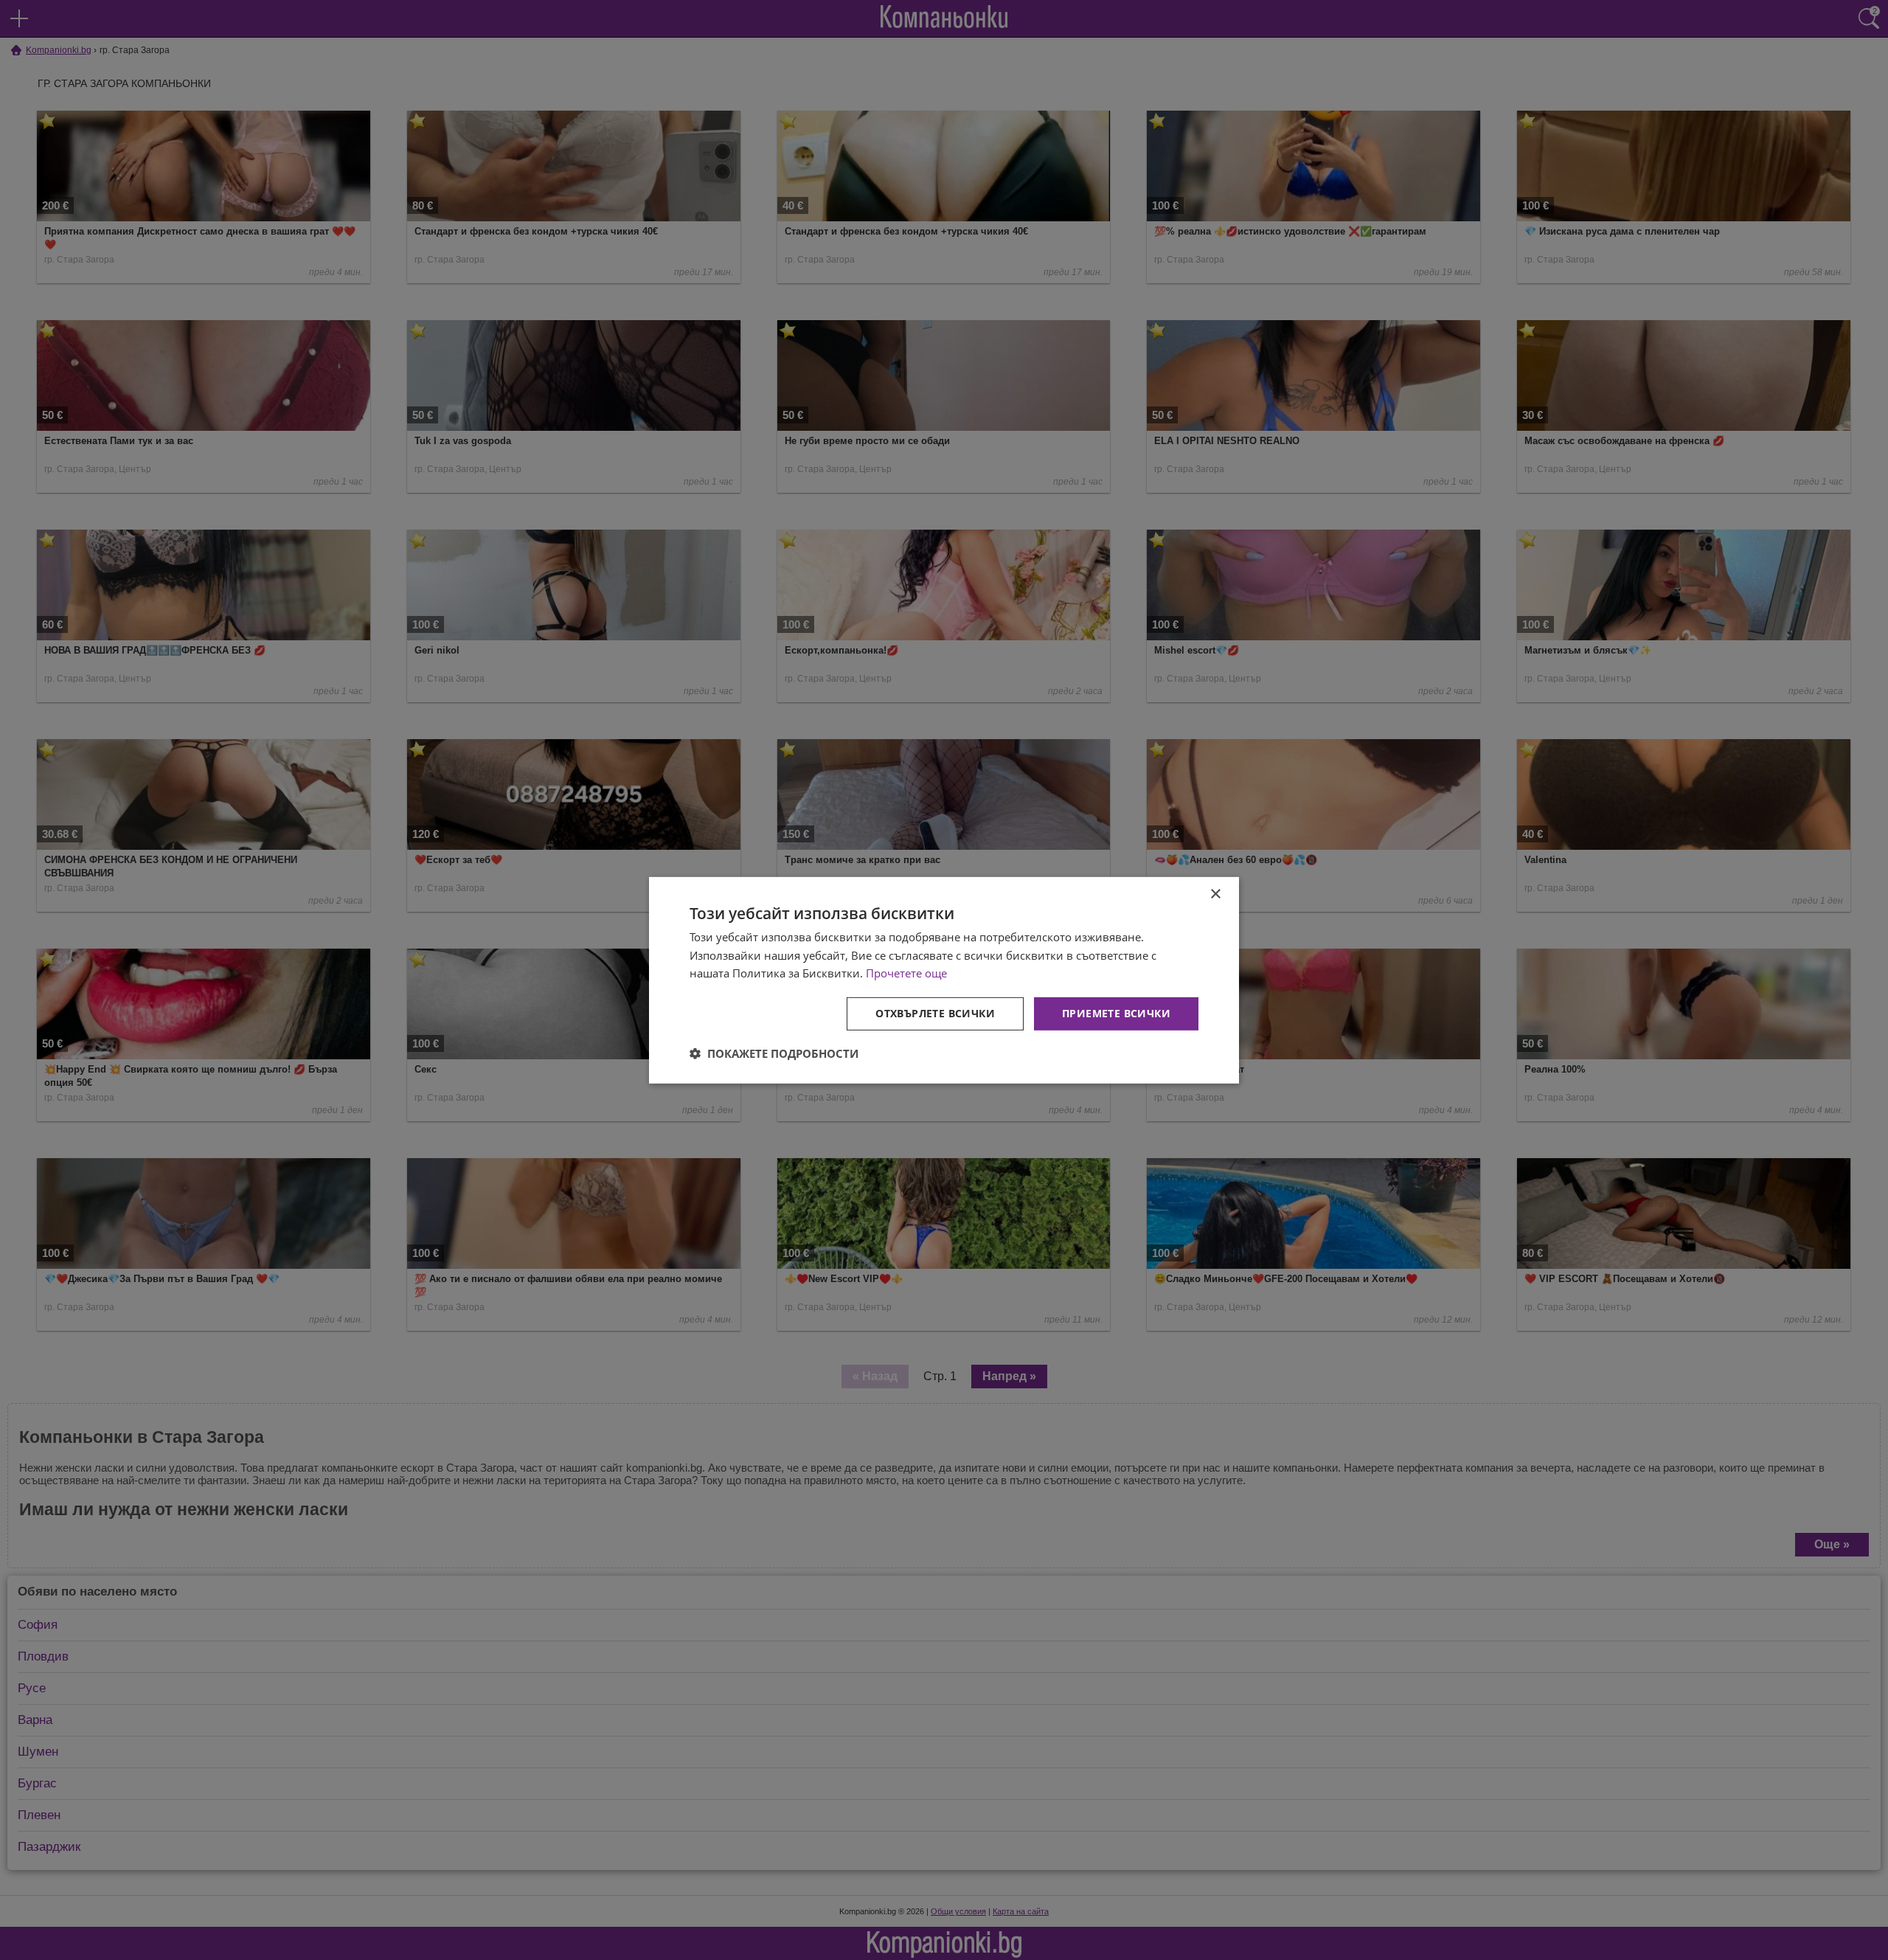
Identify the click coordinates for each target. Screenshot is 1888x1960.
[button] (774, 1053)
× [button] (1215, 894)
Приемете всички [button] (1116, 1013)
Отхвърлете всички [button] (935, 1013)
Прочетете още (906, 973)
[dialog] (944, 980)
